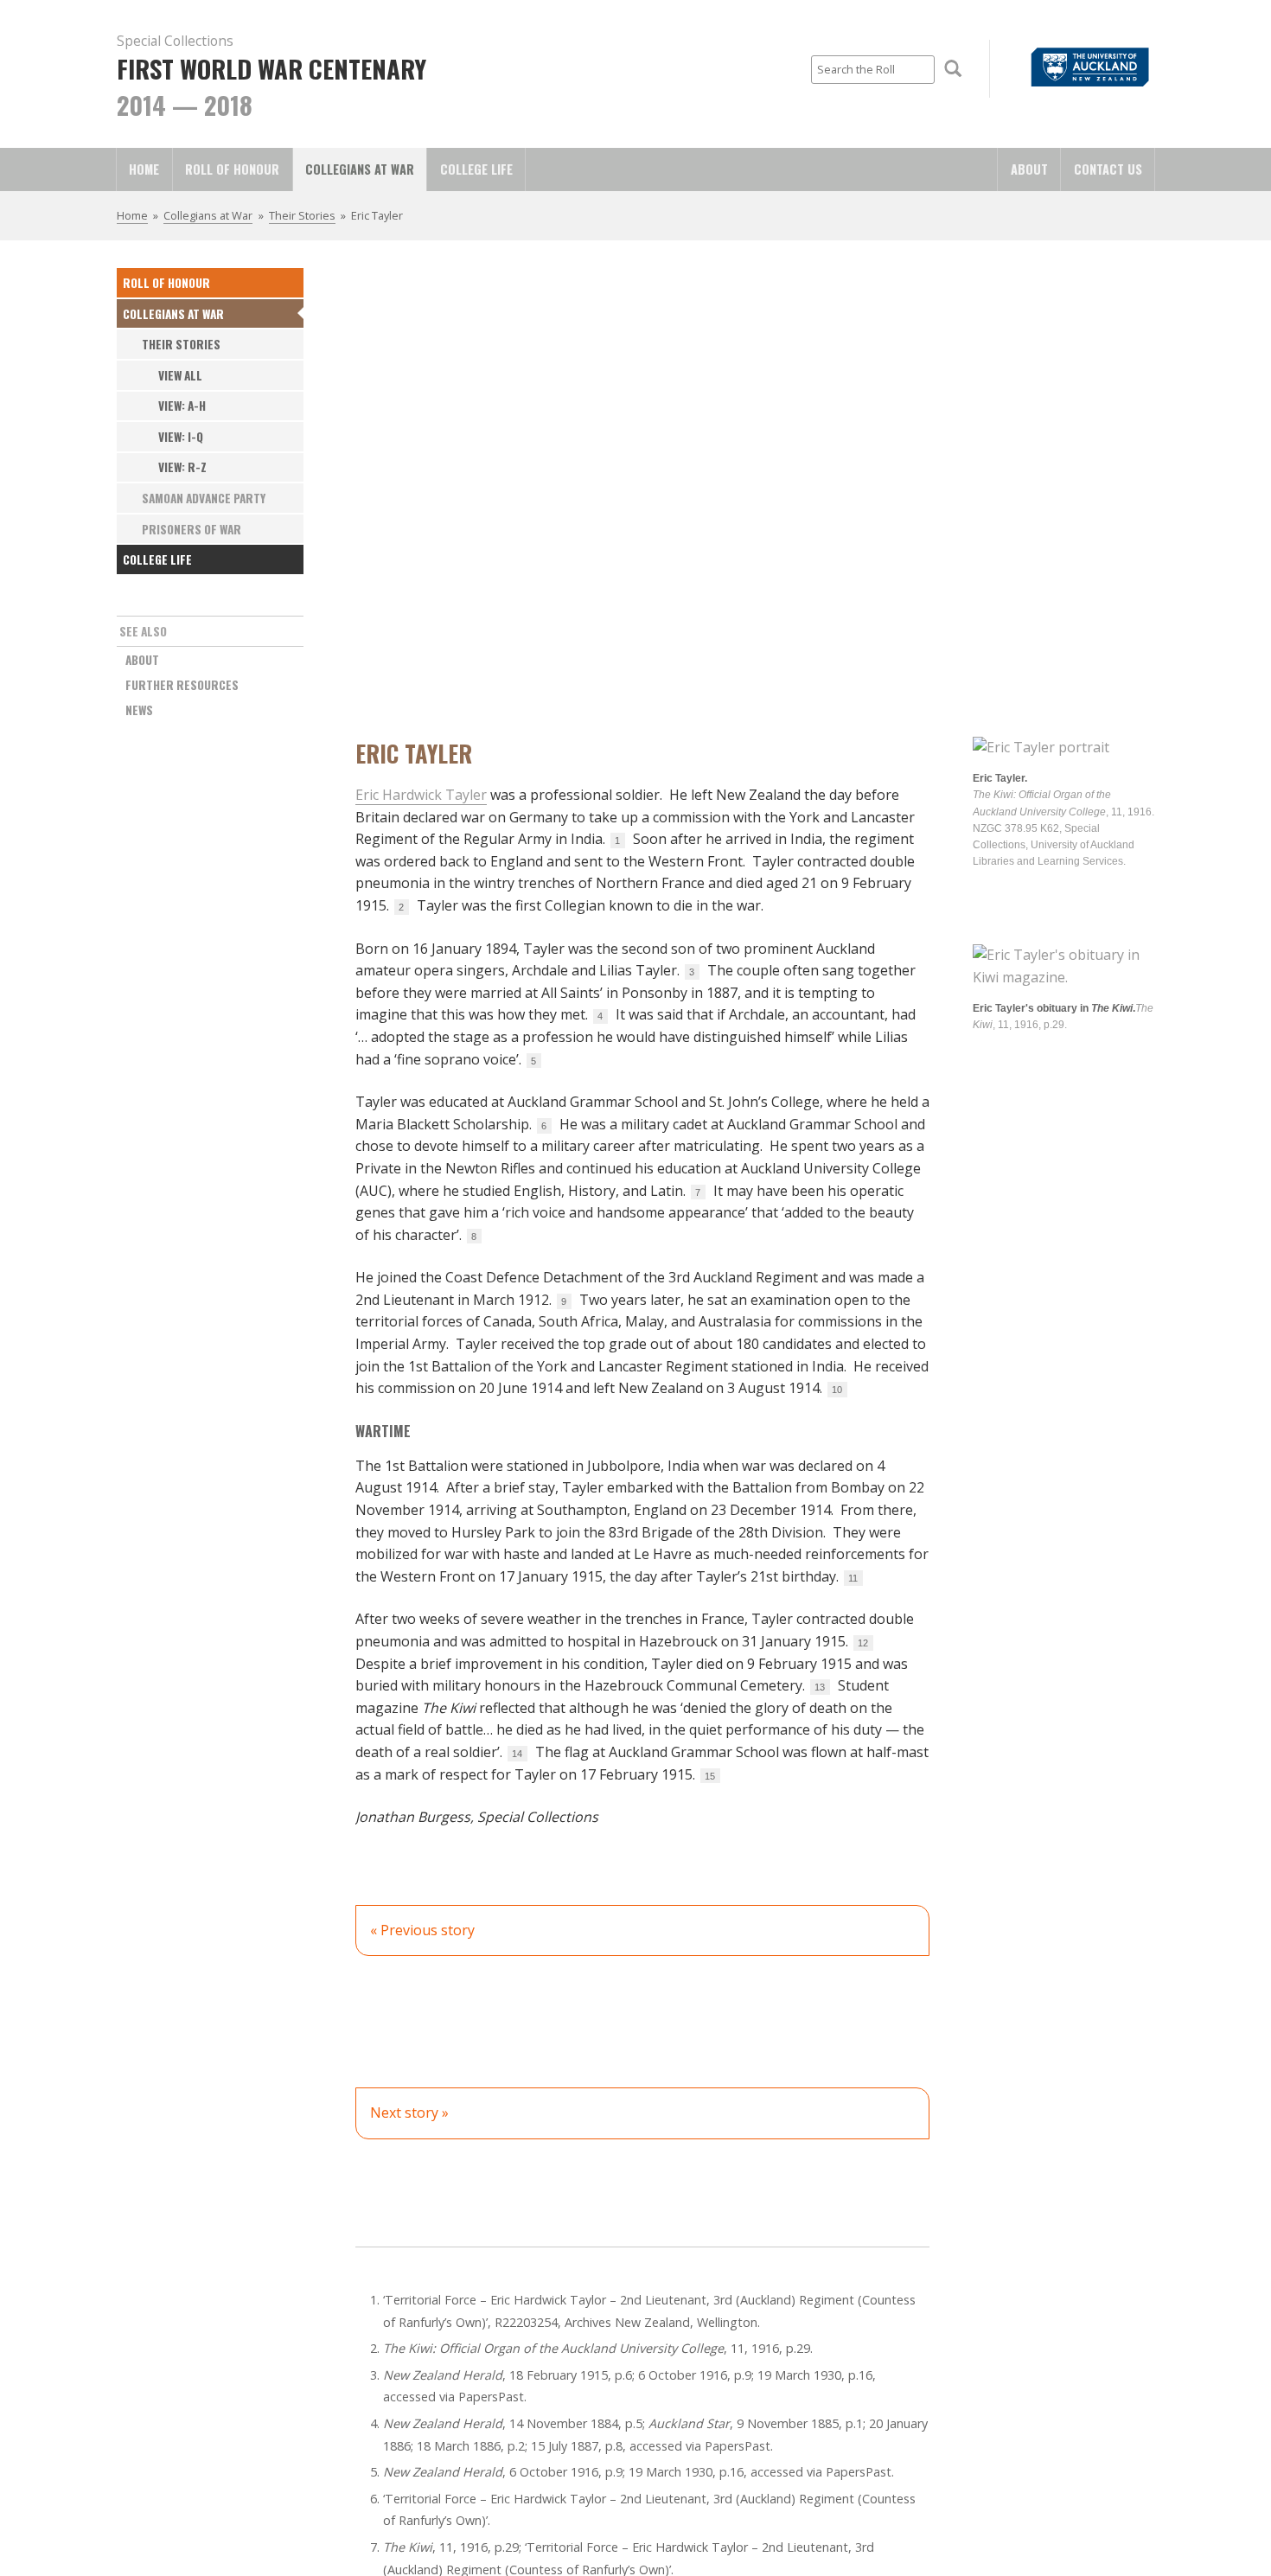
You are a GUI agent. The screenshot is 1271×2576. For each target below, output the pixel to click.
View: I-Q (181, 437)
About (1029, 169)
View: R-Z (182, 467)
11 (853, 1578)
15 (710, 1776)
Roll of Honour (232, 169)
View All (180, 375)
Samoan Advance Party (204, 498)
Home (144, 169)
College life (476, 169)
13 (820, 1687)
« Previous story (422, 1930)
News (139, 710)
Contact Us (1108, 169)
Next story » (409, 2113)
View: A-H (182, 406)
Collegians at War (360, 169)
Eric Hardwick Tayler (421, 795)
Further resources (182, 685)
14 (517, 1754)
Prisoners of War (192, 529)
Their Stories (302, 215)
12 (863, 1643)
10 (837, 1390)
